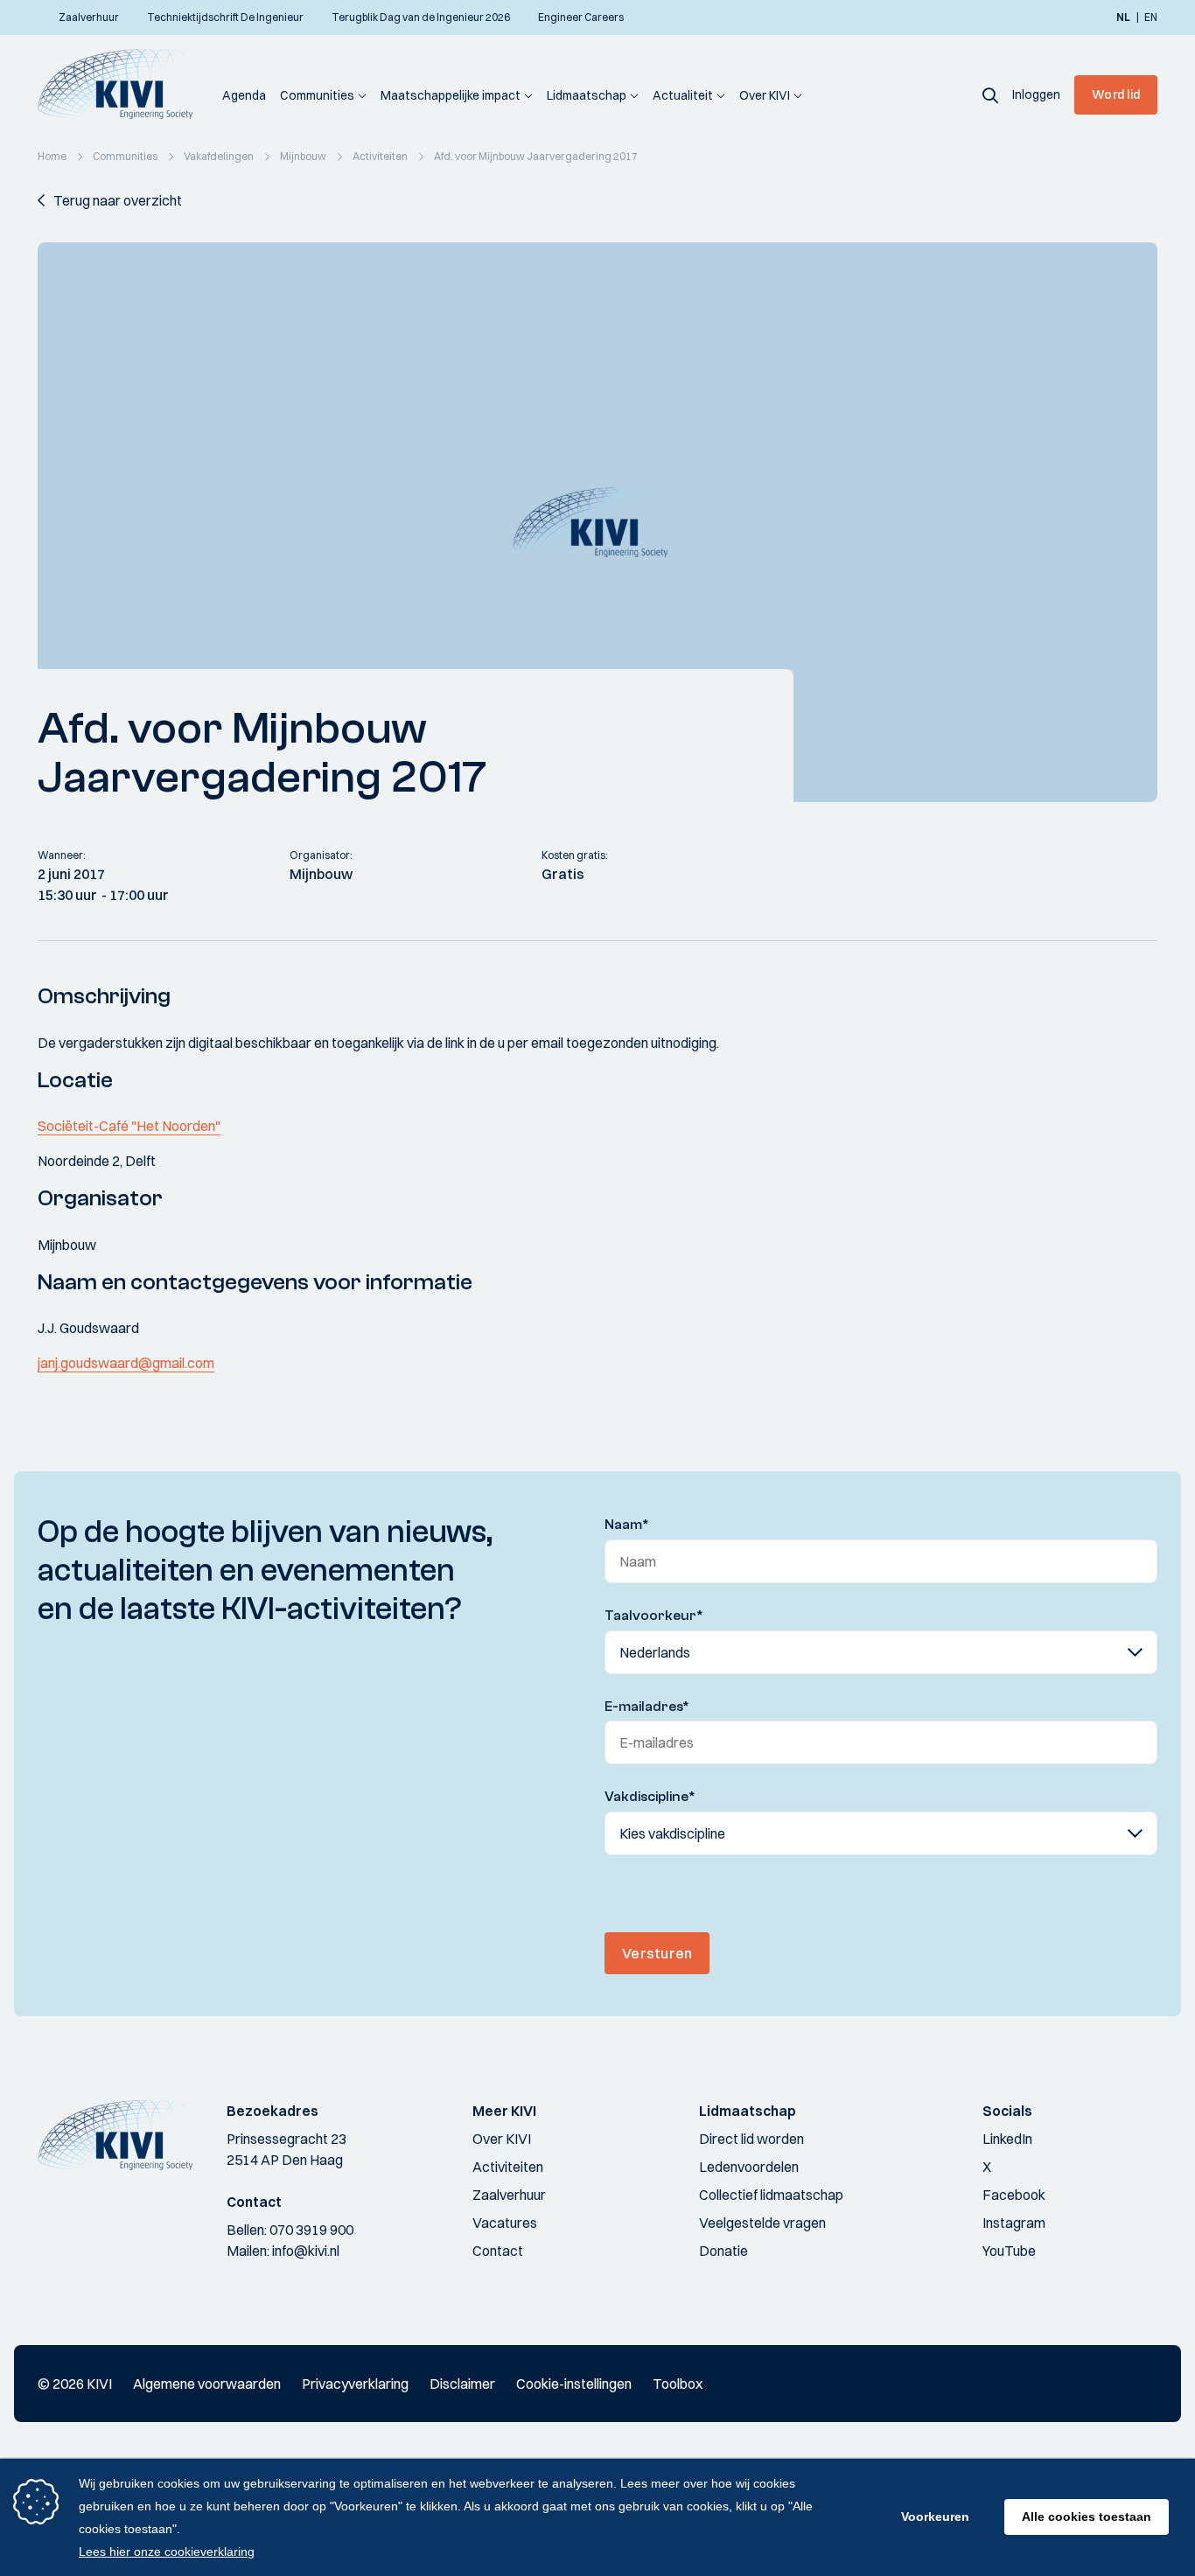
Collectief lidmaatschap (771, 2195)
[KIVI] (123, 84)
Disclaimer (462, 2384)
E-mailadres (647, 1707)
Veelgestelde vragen (762, 2223)
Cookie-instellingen (574, 2384)
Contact (498, 2251)
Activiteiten (508, 2167)
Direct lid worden (751, 2139)
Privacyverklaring (355, 2384)
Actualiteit (683, 95)
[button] (990, 94)
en (1151, 17)
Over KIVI (765, 95)
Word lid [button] (1116, 94)
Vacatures (505, 2223)
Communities (317, 95)
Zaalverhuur (509, 2195)
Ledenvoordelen (749, 2167)
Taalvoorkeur (654, 1616)
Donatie (723, 2251)
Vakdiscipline (650, 1797)
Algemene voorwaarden (207, 2384)
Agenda (244, 95)
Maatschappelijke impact (451, 95)
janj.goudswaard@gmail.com (126, 1363)
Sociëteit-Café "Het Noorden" (129, 1126)
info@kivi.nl (306, 2251)
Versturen (657, 1953)
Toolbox (678, 2384)
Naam (627, 1525)
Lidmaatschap (587, 95)
